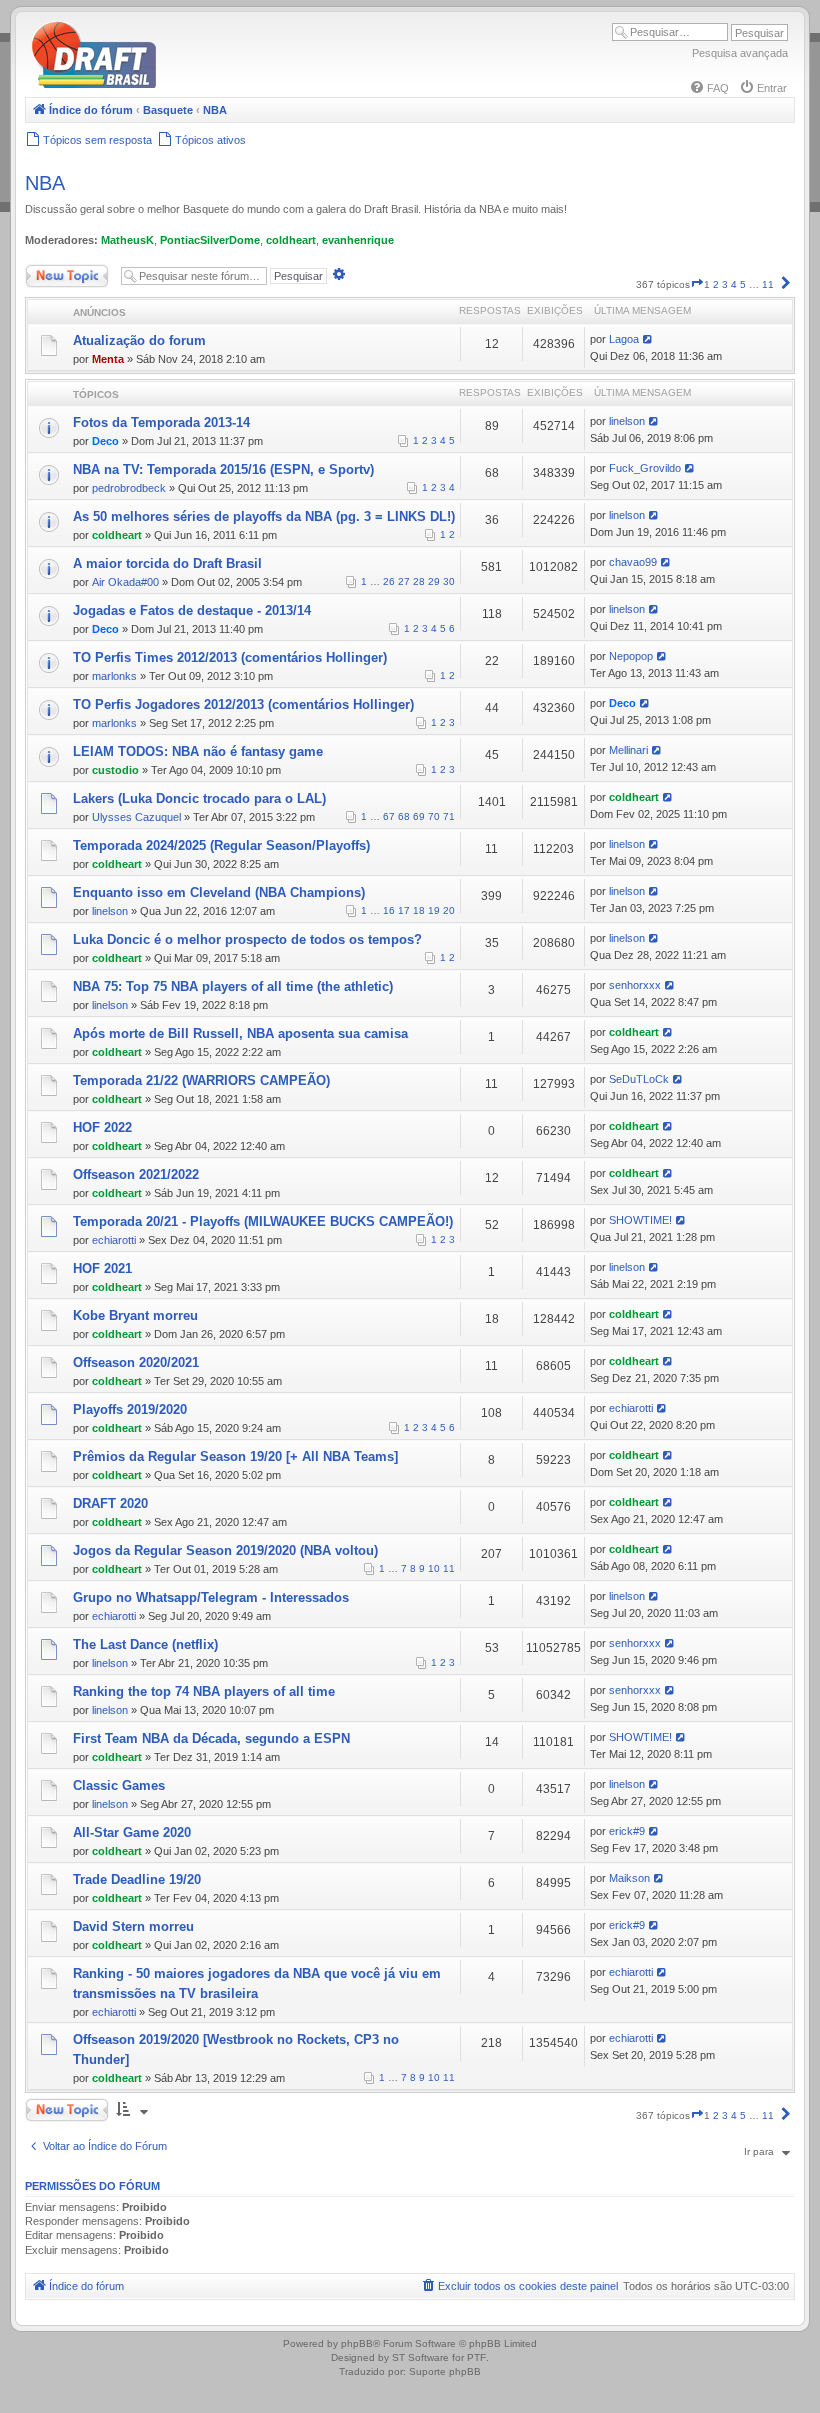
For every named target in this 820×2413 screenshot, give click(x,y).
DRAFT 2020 (110, 1503)
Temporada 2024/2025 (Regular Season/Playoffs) (221, 845)
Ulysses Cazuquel (136, 817)
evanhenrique (358, 240)
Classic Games (119, 1785)
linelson (627, 421)
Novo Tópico (54, 271)
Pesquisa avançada (740, 53)
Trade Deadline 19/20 (137, 1879)
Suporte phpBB (445, 2371)
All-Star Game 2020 (132, 1832)
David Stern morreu (133, 1926)
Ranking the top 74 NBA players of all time (204, 1691)
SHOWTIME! (640, 1220)
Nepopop (631, 656)
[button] (697, 284)
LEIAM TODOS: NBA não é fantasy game (198, 751)
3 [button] (725, 284)
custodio (115, 770)
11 (449, 1568)
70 (434, 816)
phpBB (357, 2343)
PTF (476, 2357)
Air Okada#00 (125, 582)
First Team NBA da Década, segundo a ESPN (211, 1738)
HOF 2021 (102, 1268)
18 (419, 910)
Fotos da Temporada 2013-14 (161, 422)
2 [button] (716, 284)
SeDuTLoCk (639, 1079)
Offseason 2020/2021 (136, 1362)
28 (419, 581)
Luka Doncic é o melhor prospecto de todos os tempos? (247, 939)
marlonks (114, 676)
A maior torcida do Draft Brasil (167, 563)
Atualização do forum (139, 340)
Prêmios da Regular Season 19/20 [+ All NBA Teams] (235, 1456)
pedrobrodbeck (129, 488)
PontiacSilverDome (210, 240)
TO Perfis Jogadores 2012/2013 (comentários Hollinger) (243, 704)
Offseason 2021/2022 (136, 1174)
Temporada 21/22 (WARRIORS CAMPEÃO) (201, 1080)
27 (404, 581)
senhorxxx (635, 985)
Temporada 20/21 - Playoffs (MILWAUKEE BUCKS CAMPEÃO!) (263, 1221)
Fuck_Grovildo (645, 468)
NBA (45, 183)
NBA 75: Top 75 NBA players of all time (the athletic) (233, 986)
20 (449, 910)
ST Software (420, 2357)
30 (449, 581)
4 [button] (734, 284)
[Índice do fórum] (180, 84)
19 (434, 910)
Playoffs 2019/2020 (130, 1409)
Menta (108, 359)
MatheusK (127, 240)
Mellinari (628, 750)
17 (404, 910)
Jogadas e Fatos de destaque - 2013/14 (192, 610)
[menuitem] (709, 88)
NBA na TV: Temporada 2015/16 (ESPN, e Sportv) (223, 469)
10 (434, 1568)
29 (434, 581)
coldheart (291, 240)
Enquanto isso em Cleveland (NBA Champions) (219, 892)
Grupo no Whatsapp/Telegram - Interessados (211, 1597)
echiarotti (114, 1240)
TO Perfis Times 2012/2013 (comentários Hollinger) (230, 657)
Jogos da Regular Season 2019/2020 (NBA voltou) (225, 1550)
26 (389, 581)
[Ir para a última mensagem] (648, 339)
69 (419, 816)
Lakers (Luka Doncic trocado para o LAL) (199, 798)
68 (404, 816)
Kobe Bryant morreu (135, 1315)
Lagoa (624, 339)
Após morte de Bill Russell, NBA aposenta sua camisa (240, 1033)
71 (449, 816)
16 (389, 910)
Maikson (629, 1878)
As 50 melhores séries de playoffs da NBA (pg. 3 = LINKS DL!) (264, 516)
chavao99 (633, 562)
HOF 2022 (102, 1127)
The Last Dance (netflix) (145, 1644)
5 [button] (743, 284)
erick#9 (627, 1831)
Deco (105, 441)
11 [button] (768, 284)
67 (389, 816)
